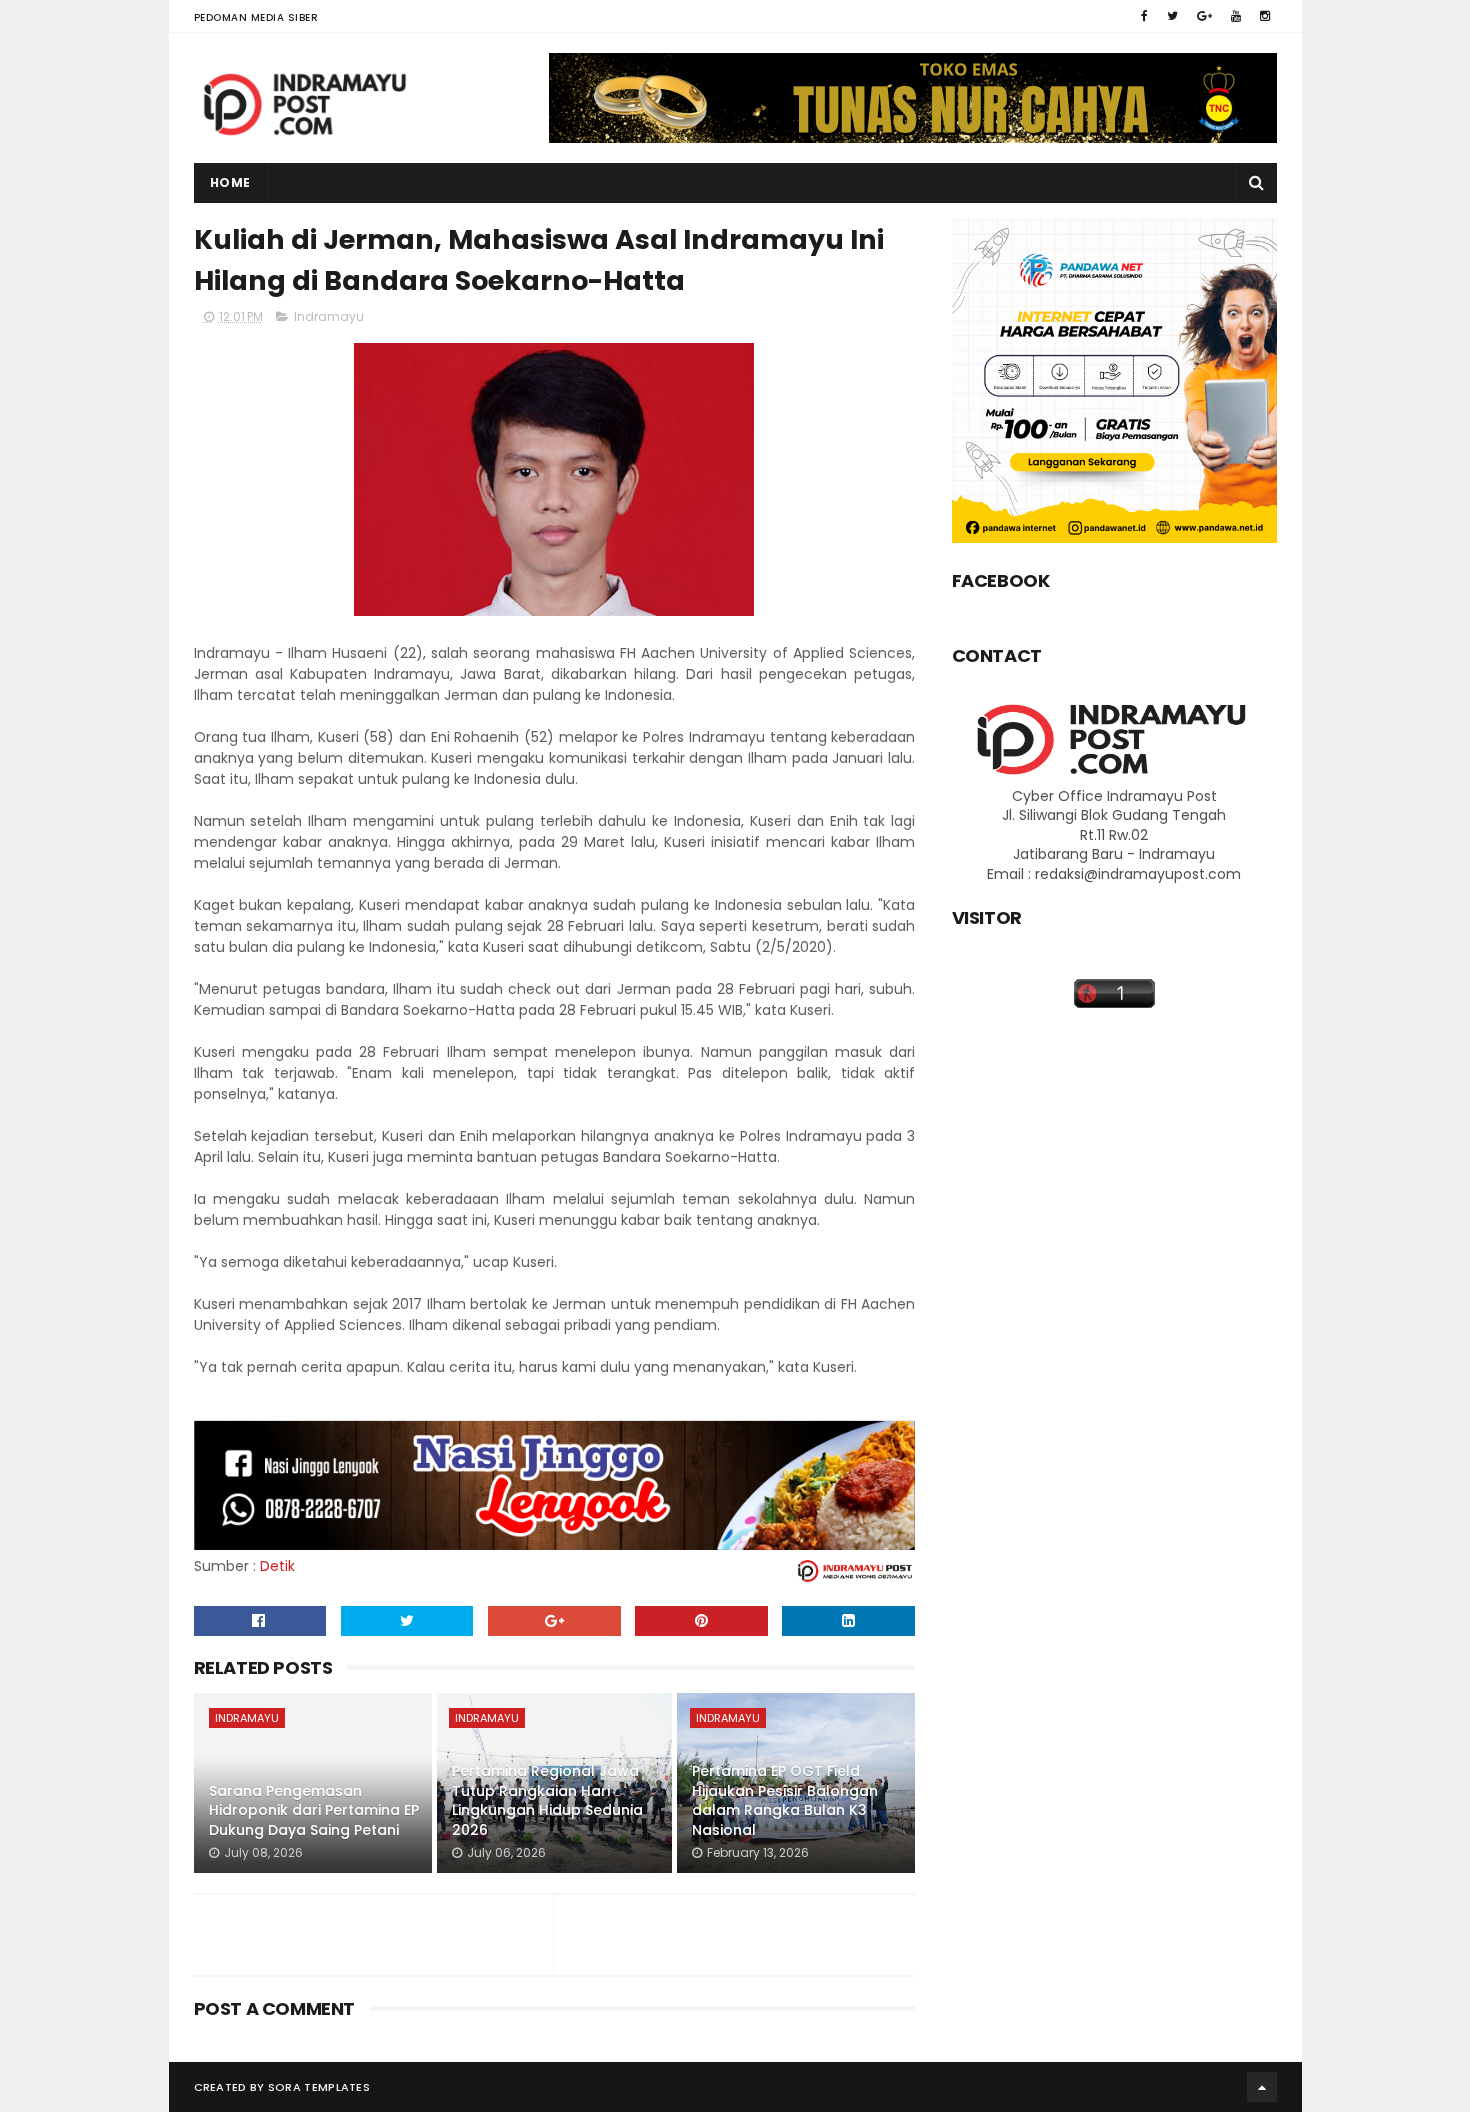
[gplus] (1204, 16)
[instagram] (1265, 16)
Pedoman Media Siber (256, 17)
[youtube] (1236, 16)
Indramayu (329, 316)
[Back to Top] (1262, 2087)
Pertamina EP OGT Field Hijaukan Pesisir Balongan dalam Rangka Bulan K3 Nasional (785, 1800)
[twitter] (1172, 16)
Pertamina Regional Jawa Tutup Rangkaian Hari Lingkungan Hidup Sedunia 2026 (547, 1800)
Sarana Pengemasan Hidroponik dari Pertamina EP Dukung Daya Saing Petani (314, 1810)
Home (230, 182)
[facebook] (1144, 16)
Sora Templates (319, 2087)
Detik (277, 1566)
